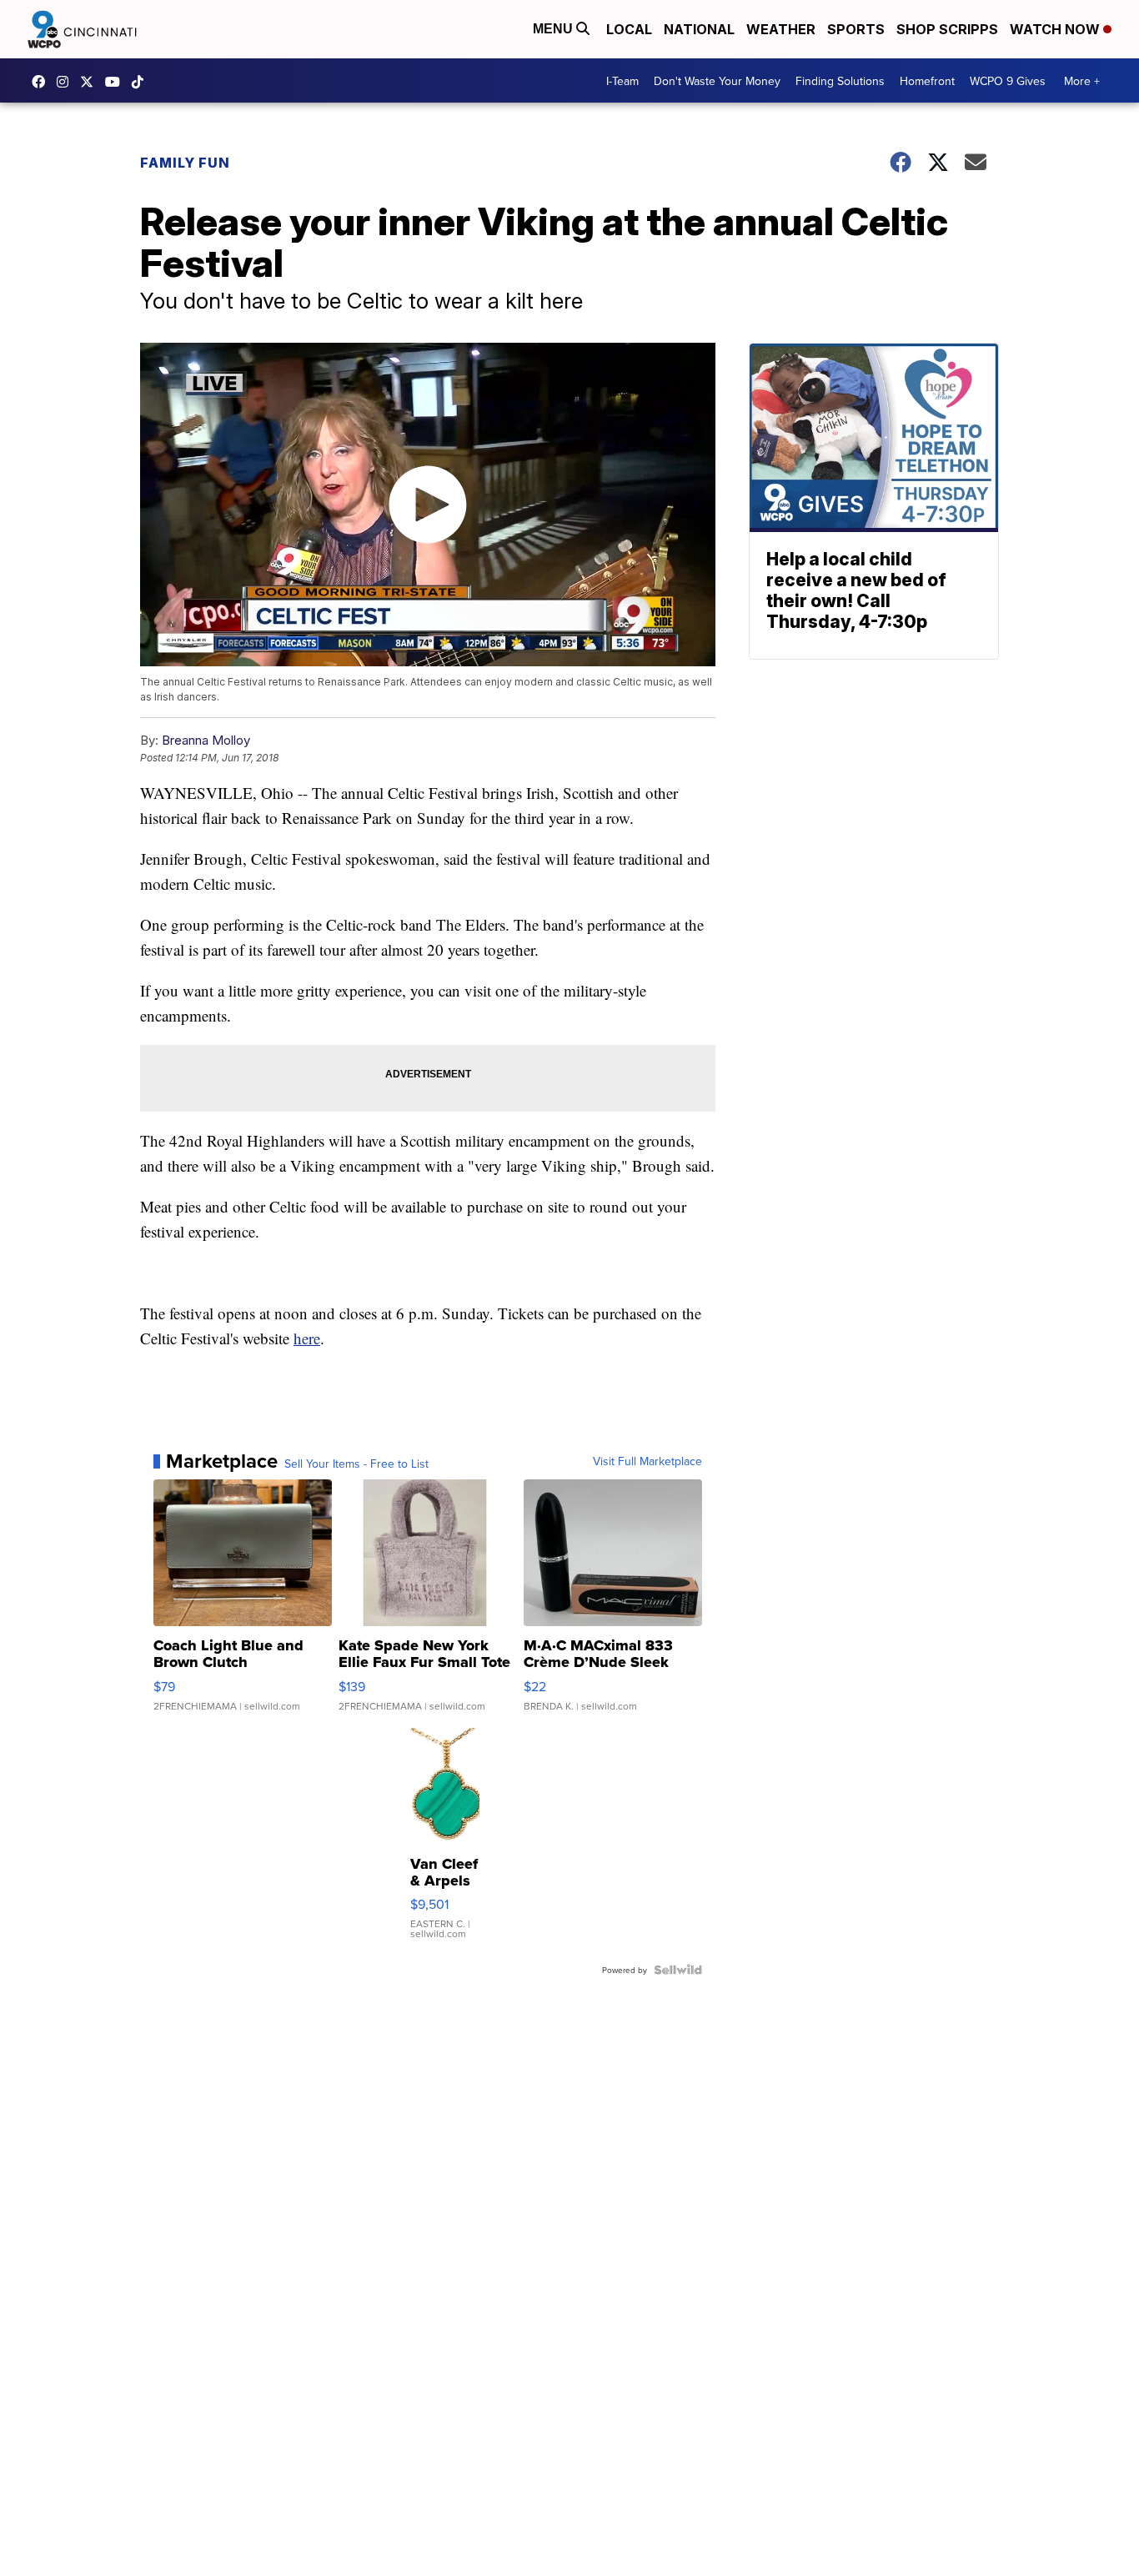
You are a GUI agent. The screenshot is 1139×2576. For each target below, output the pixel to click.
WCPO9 (43, 82)
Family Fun (185, 163)
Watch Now (1056, 29)
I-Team (622, 81)
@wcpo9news (142, 82)
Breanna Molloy (206, 740)
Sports (856, 29)
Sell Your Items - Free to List (356, 1464)
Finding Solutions (840, 81)
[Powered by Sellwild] (678, 1970)
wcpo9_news (67, 82)
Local (629, 29)
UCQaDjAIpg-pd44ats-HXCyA (117, 82)
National (699, 29)
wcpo (91, 82)
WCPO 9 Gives (1008, 81)
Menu (554, 29)
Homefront (927, 81)
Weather (781, 29)
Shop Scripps (947, 29)
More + (1082, 81)
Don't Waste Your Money (717, 81)
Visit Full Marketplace (647, 1461)
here (307, 1338)
